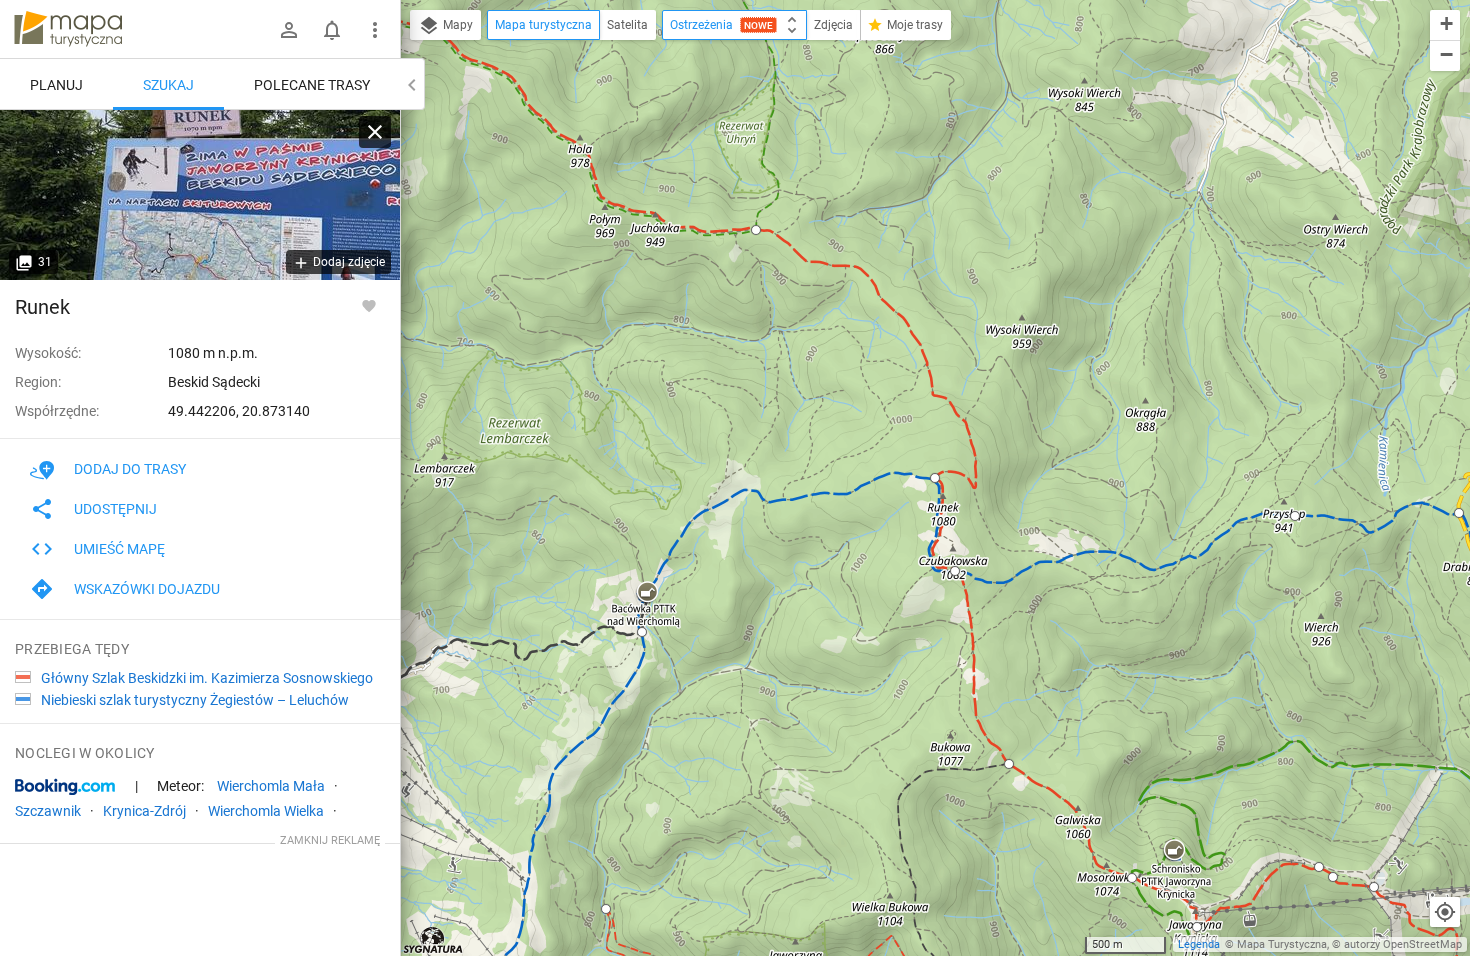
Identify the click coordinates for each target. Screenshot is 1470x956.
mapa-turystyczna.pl (68, 29)
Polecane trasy (312, 85)
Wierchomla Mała (271, 786)
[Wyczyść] (375, 132)
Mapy (456, 25)
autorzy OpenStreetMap (1403, 944)
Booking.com (65, 787)
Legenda (1199, 944)
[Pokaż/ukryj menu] (375, 30)
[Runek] (200, 195)
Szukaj (168, 85)
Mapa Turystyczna (1282, 944)
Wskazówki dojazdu (147, 589)
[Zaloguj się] (289, 30)
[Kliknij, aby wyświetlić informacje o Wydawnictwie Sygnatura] (433, 940)
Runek (42, 307)
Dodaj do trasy (130, 469)
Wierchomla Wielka (266, 811)
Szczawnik (48, 811)
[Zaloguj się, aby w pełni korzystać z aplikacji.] (369, 305)
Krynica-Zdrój (144, 811)
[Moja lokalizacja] (1445, 912)
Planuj (56, 85)
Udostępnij (115, 509)
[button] (647, 593)
